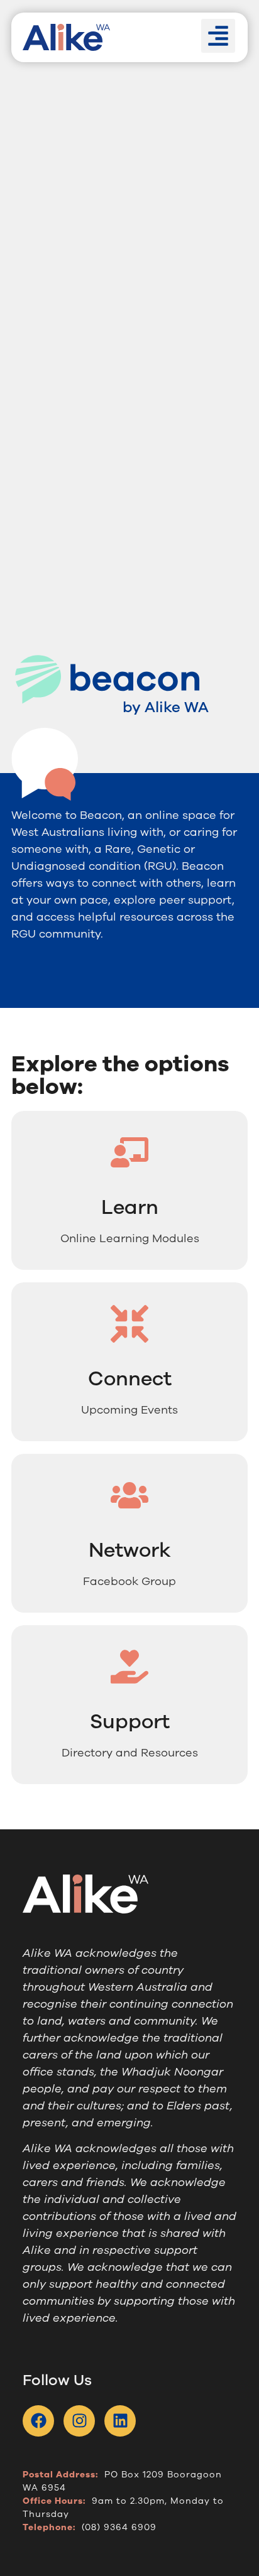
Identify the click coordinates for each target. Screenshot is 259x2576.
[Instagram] (79, 2421)
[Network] (129, 1495)
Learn (130, 1207)
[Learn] (129, 1152)
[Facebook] (38, 2421)
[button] (218, 36)
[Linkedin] (120, 2421)
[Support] (129, 1667)
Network (130, 1550)
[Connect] (129, 1324)
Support (130, 1722)
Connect (130, 1379)
